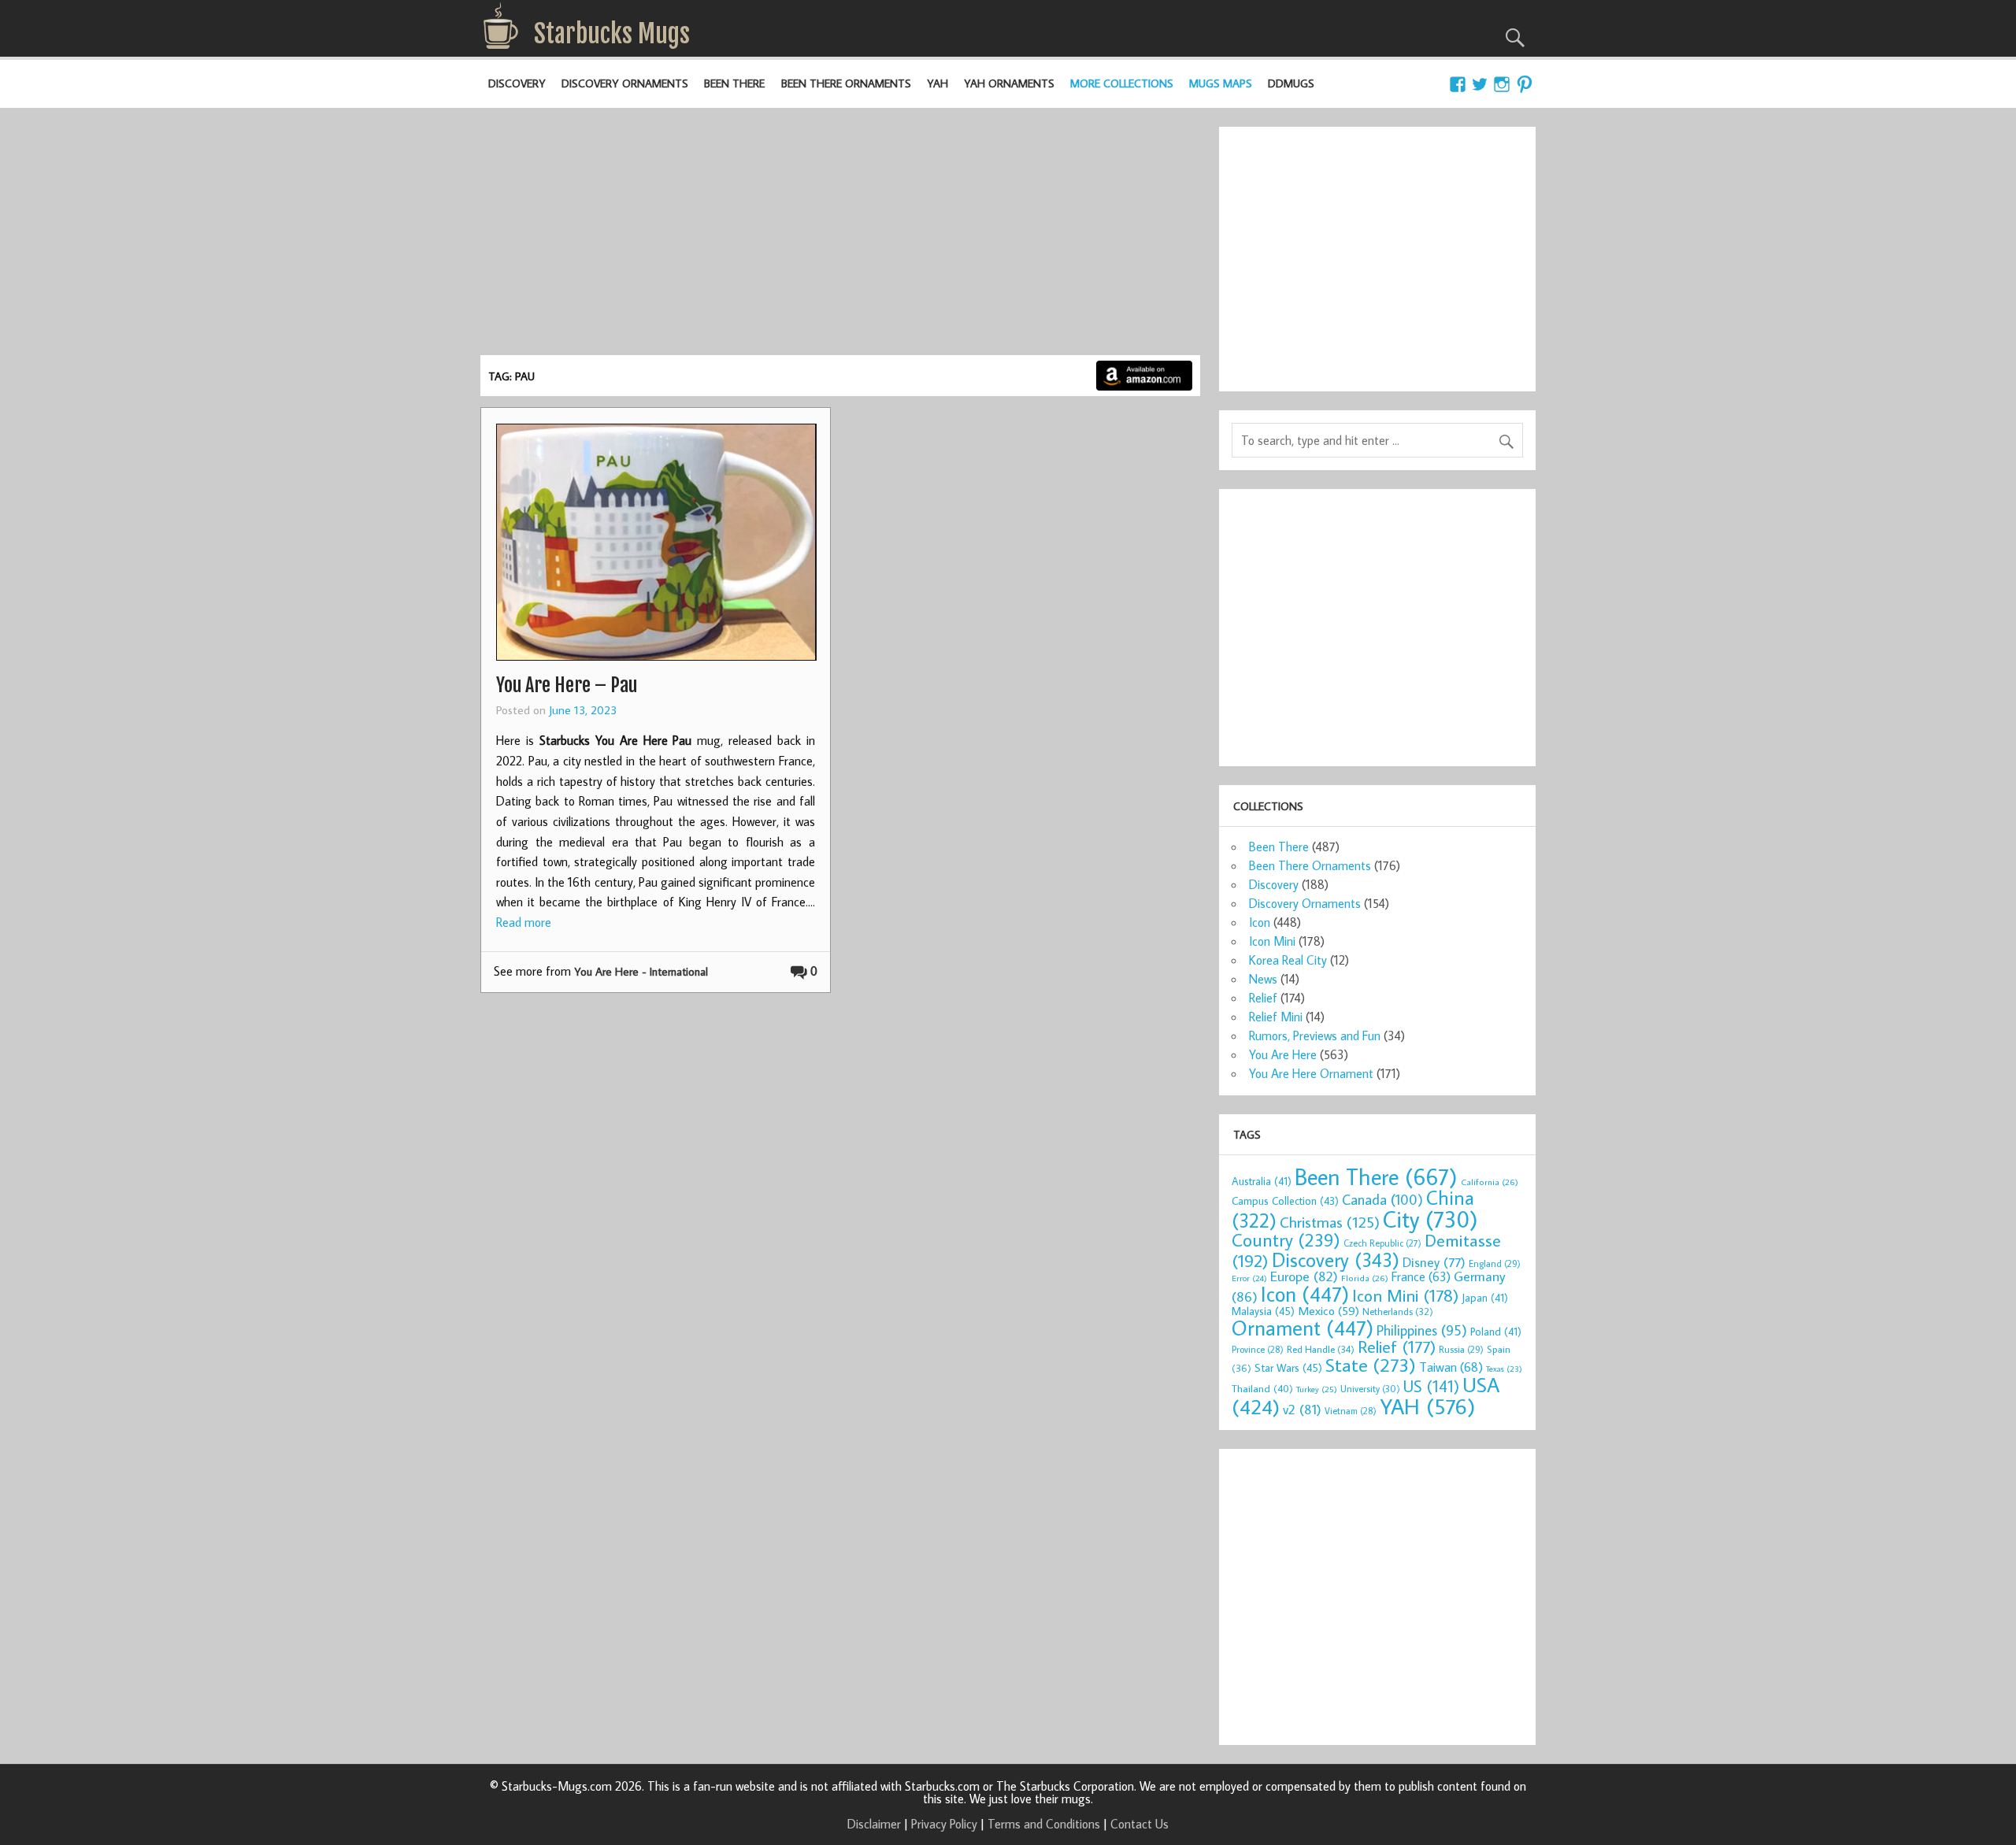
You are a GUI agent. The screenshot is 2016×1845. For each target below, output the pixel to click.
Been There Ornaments (846, 83)
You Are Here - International (641, 971)
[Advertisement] (840, 237)
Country (1286, 1239)
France (1421, 1276)
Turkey (1317, 1389)
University (1370, 1389)
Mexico (1329, 1310)
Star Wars (1288, 1367)
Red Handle (1321, 1349)
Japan (1485, 1298)
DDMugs (1291, 83)
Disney (1434, 1262)
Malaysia (1263, 1311)
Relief (1263, 998)
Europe (1304, 1276)
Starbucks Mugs (612, 34)
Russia (1461, 1349)
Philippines (1422, 1330)
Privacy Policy (944, 1824)
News (1263, 979)
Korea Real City (1288, 960)
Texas (1504, 1369)
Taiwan (1451, 1367)
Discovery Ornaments (625, 83)
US (1431, 1386)
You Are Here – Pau (567, 685)
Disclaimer (874, 1824)
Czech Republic (1382, 1243)
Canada (1382, 1199)
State (1371, 1364)
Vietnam (1351, 1411)
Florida (1365, 1278)
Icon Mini (1272, 941)
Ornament (1303, 1328)
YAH (938, 83)
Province (1258, 1349)
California (1490, 1182)
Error (1249, 1278)
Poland (1496, 1332)
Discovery (517, 83)
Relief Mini (1276, 1017)
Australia (1262, 1181)
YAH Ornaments (1009, 83)
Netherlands (1398, 1311)
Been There (734, 83)
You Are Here (1283, 1054)
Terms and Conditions (1044, 1824)
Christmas (1330, 1222)
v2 (1302, 1409)
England (1495, 1263)
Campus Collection (1285, 1201)
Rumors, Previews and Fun (1315, 1035)
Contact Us (1140, 1824)
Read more (524, 922)
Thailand (1262, 1388)
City (1430, 1219)
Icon (1260, 922)
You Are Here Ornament (1311, 1073)
